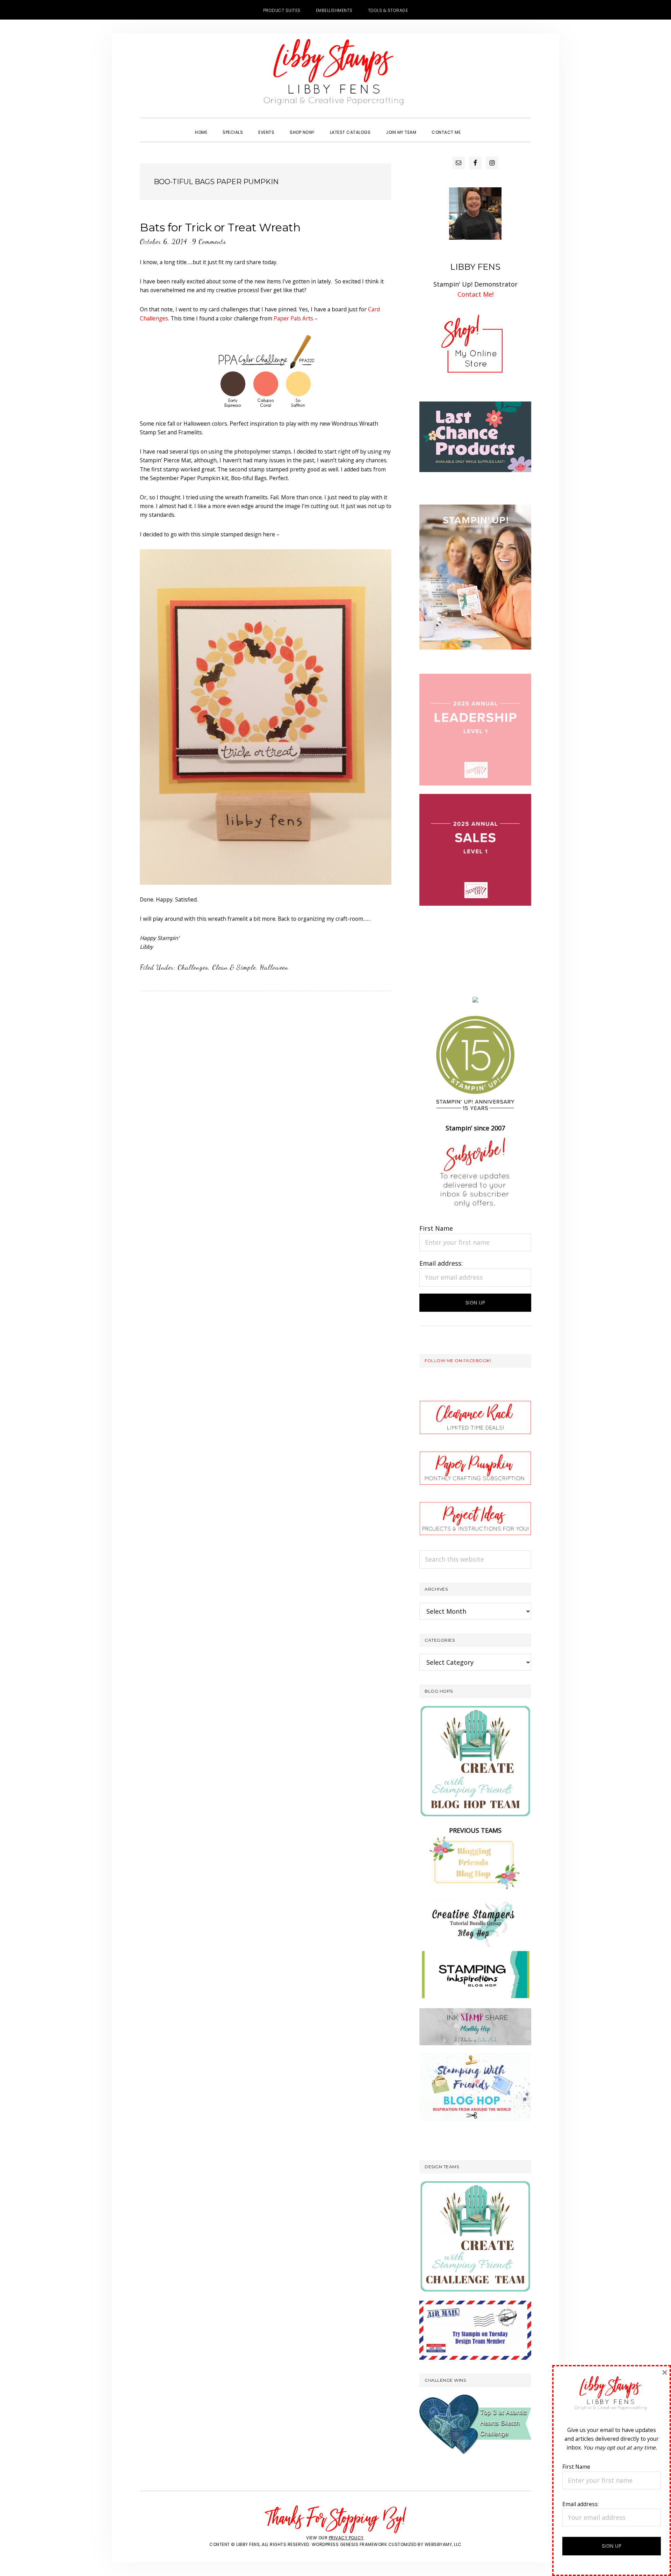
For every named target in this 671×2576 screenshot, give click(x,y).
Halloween (274, 967)
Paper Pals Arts (293, 318)
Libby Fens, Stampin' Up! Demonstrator (335, 75)
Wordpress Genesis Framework (349, 2544)
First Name (436, 1228)
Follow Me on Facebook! (458, 1361)
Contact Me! (475, 294)
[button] (476, 126)
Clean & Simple (234, 967)
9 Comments (209, 241)
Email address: (441, 1263)
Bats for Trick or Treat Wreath (220, 227)
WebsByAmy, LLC (443, 2544)
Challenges (193, 967)
